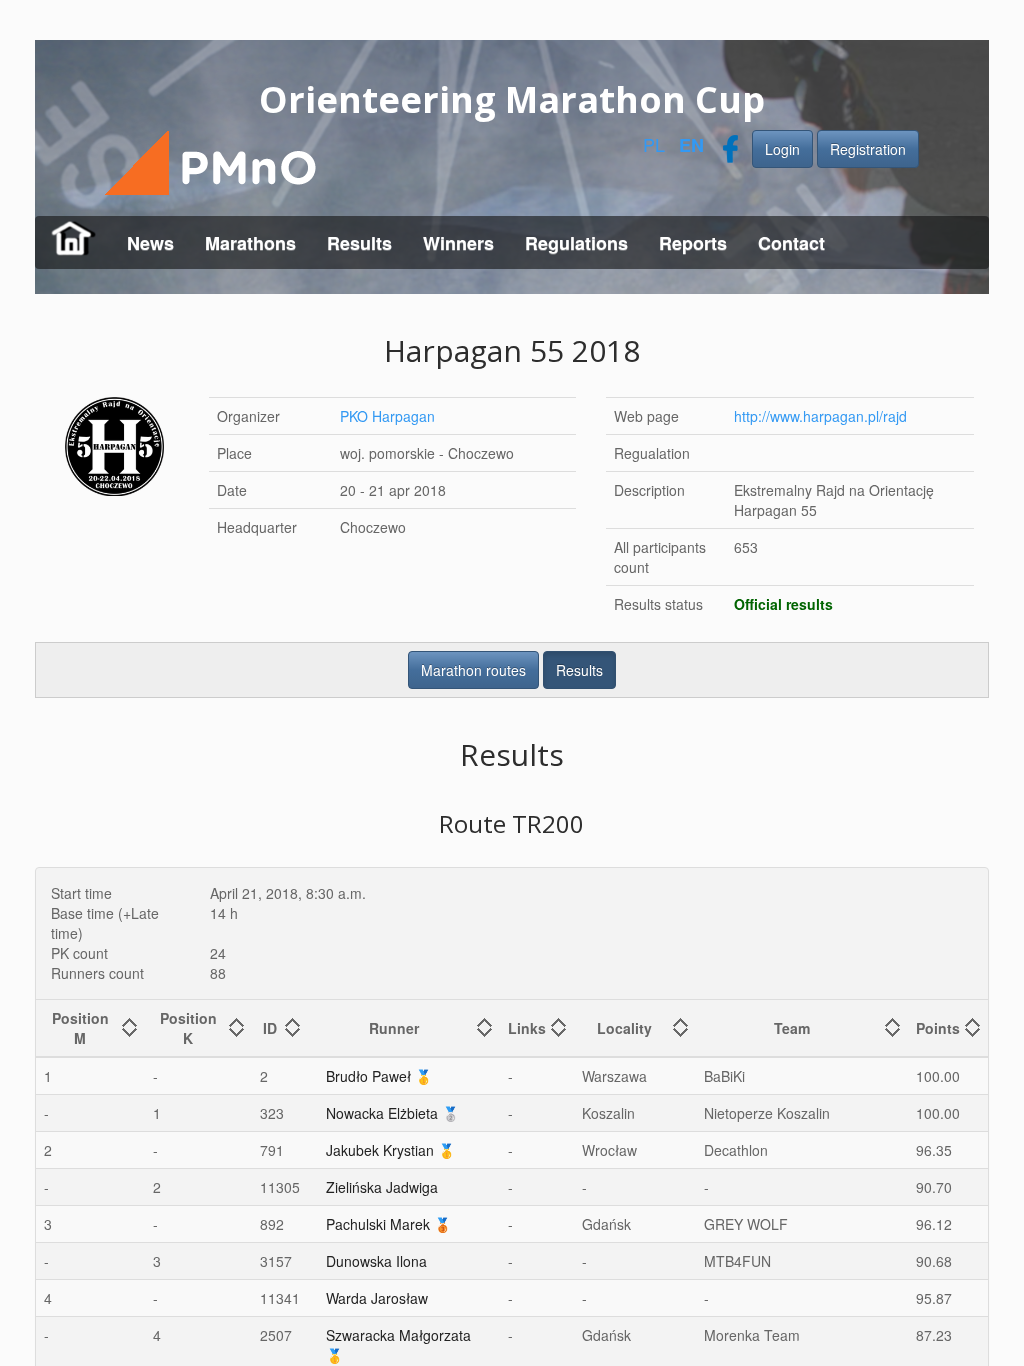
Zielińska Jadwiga (382, 1187)
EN (691, 145)
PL (654, 144)
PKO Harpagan (387, 416)
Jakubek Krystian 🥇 (390, 1150)
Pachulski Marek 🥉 (388, 1224)
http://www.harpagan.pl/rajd (821, 416)
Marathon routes (473, 670)
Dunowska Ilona (376, 1261)
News (150, 243)
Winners (458, 243)
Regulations (576, 243)
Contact (791, 243)
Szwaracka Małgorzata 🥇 (398, 1345)
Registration (868, 149)
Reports (693, 243)
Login (782, 149)
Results (359, 243)
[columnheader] (90, 1028)
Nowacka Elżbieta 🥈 (392, 1113)
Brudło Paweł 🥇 (379, 1076)
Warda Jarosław (377, 1298)
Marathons (250, 243)
